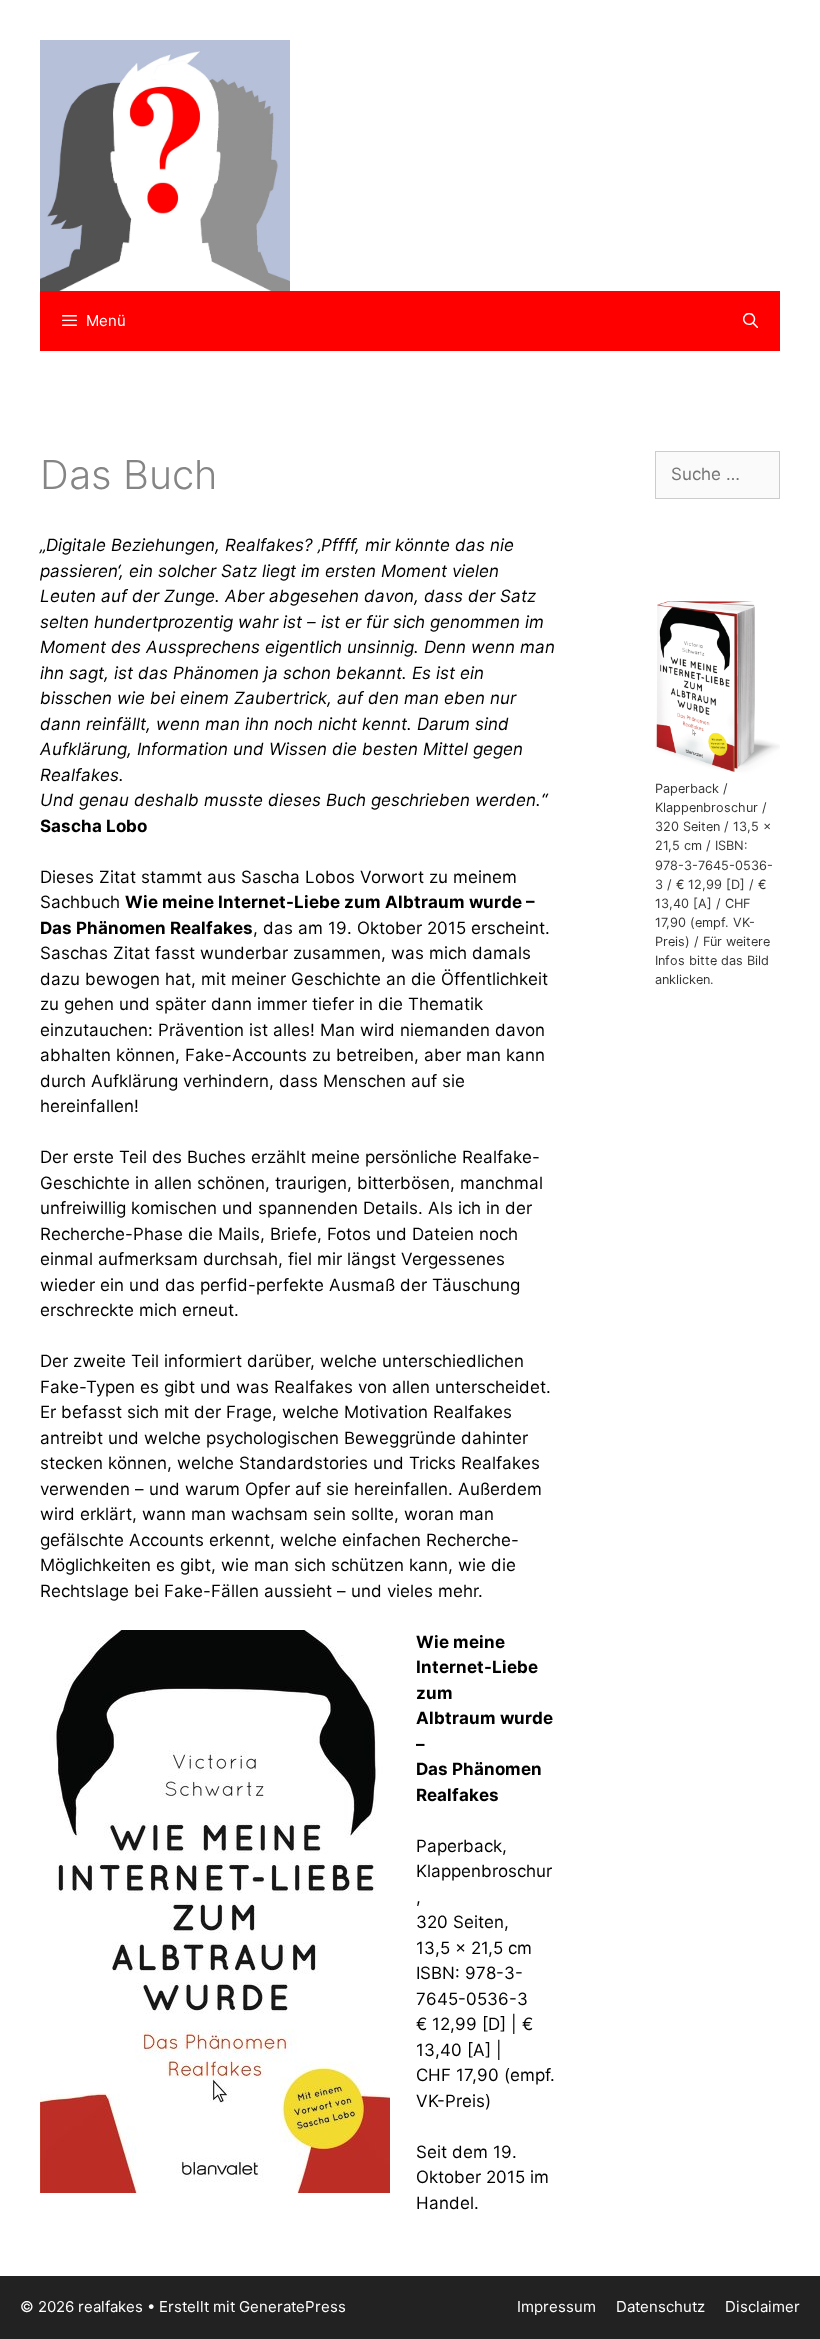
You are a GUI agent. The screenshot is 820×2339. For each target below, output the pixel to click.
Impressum (556, 2306)
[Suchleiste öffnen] (750, 321)
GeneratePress (292, 2306)
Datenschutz (660, 2306)
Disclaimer (762, 2306)
